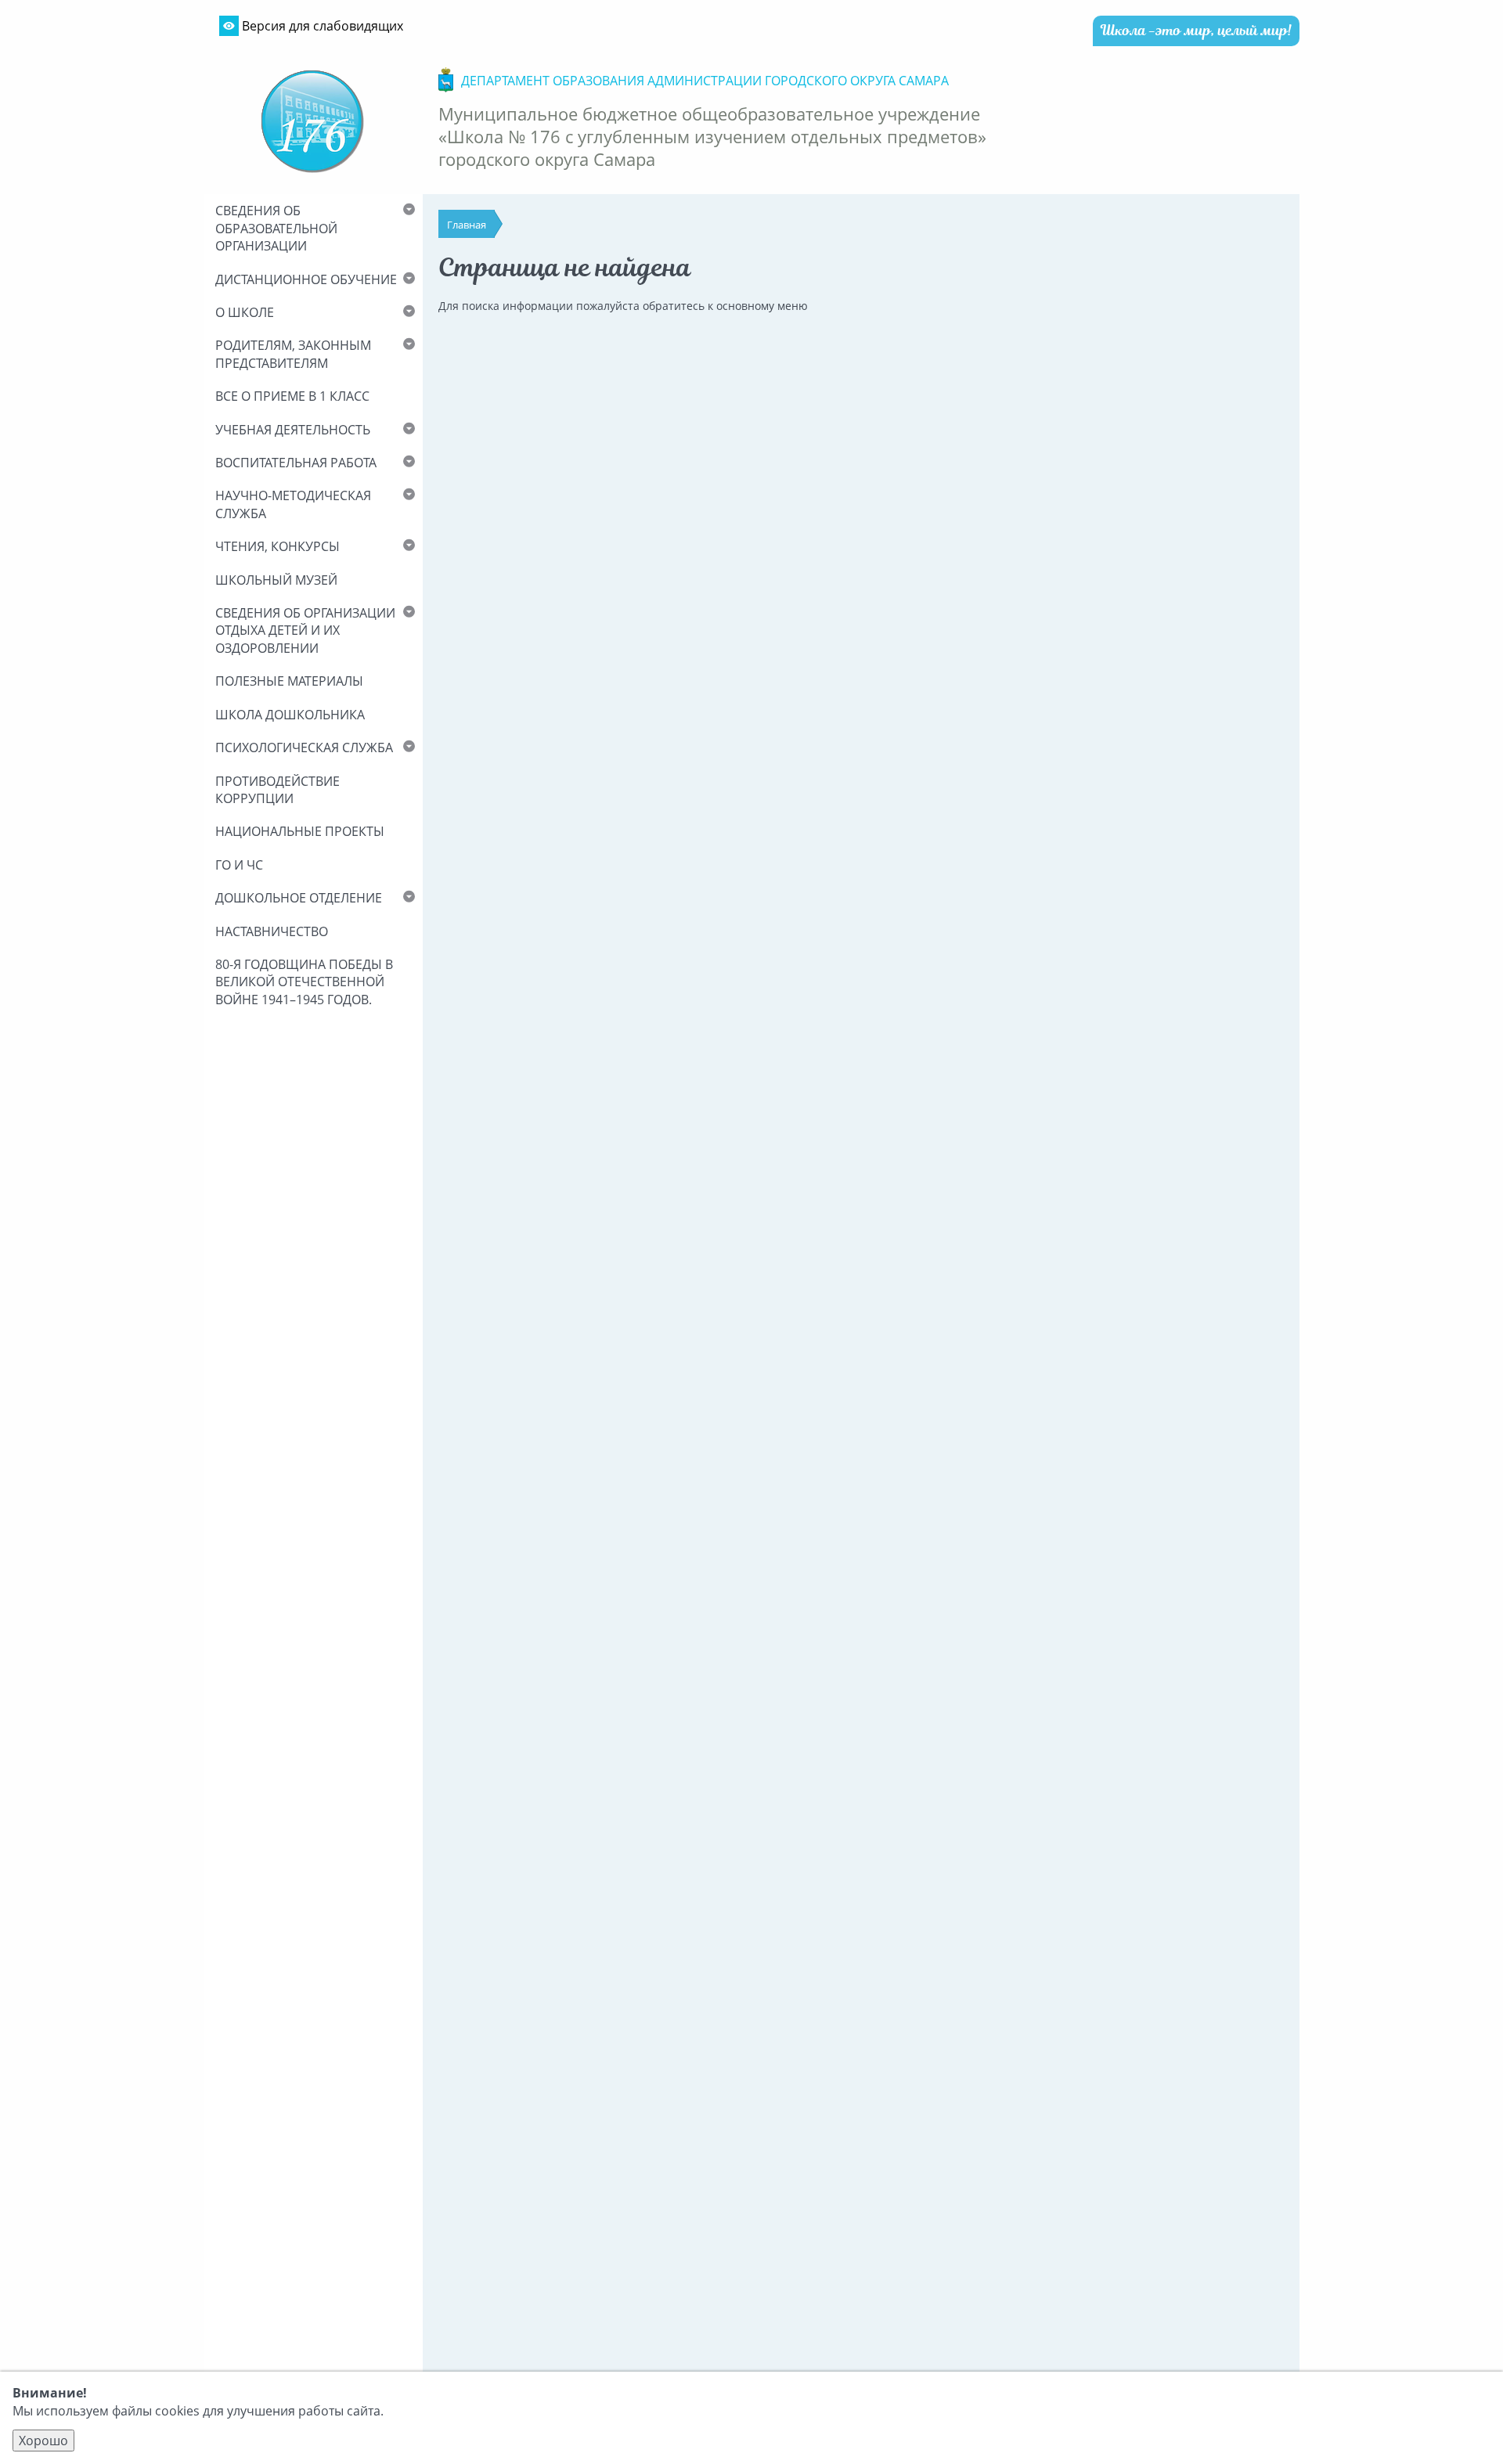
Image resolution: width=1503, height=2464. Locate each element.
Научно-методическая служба (293, 504)
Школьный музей (276, 580)
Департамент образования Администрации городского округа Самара (705, 81)
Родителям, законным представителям (293, 354)
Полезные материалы (289, 681)
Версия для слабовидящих (321, 26)
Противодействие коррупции (278, 790)
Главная (467, 225)
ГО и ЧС (239, 865)
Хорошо (43, 2441)
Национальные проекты (300, 831)
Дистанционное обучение (306, 279)
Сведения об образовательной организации (276, 228)
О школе (245, 312)
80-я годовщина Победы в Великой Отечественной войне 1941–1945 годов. (304, 982)
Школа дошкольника (290, 715)
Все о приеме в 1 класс (292, 396)
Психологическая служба (304, 747)
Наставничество (272, 931)
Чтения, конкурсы (278, 546)
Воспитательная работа (296, 463)
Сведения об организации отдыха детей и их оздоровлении (305, 630)
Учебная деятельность (293, 430)
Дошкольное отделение (299, 898)
